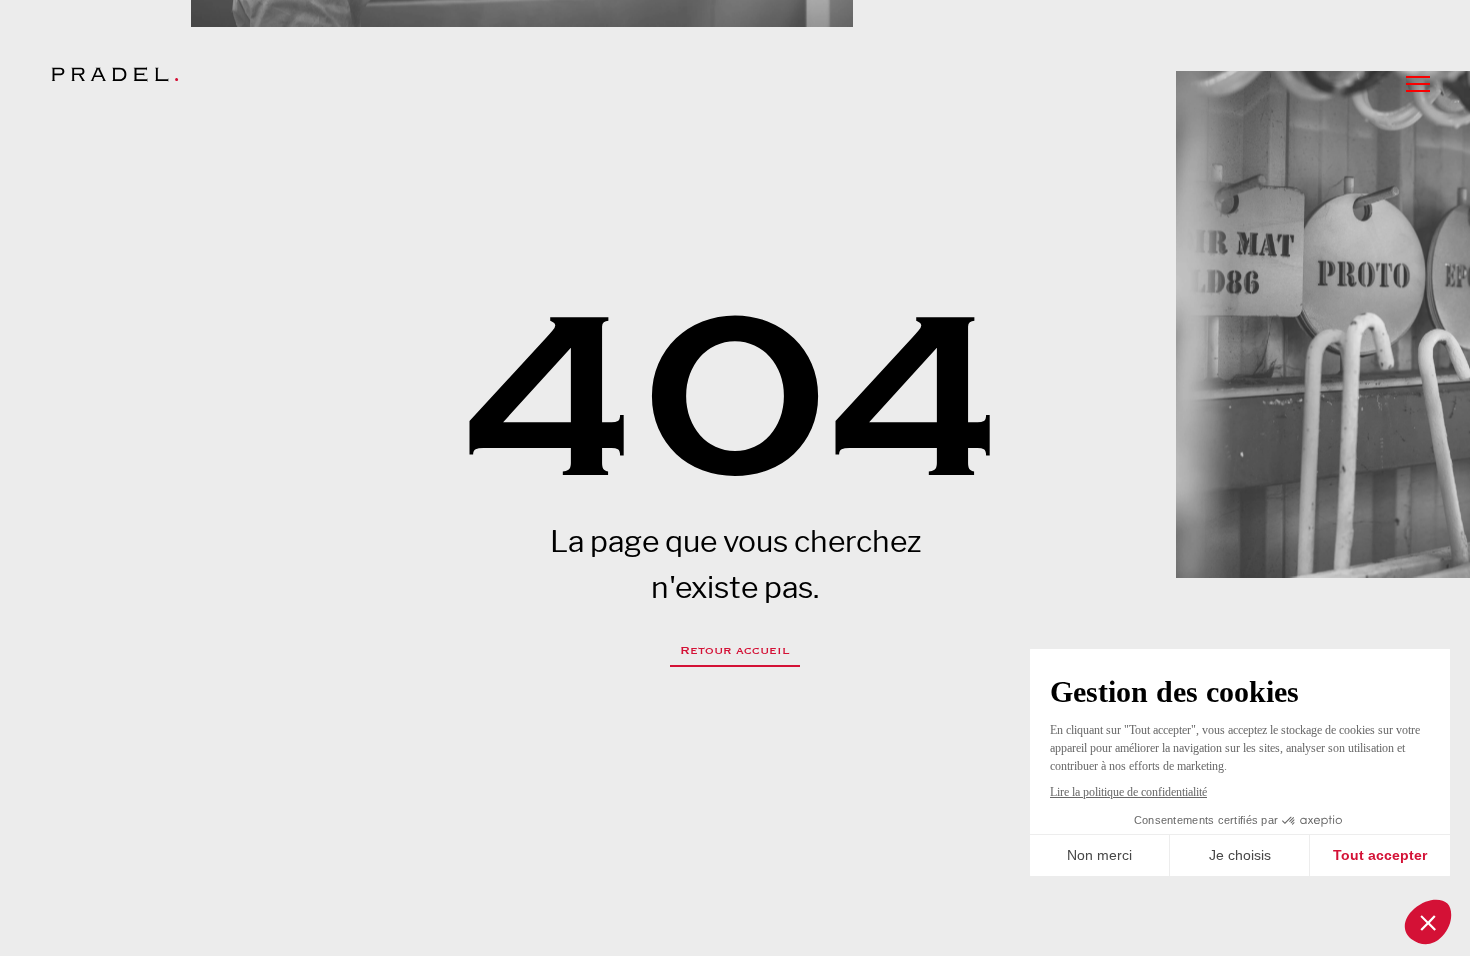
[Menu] (1418, 84)
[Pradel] (115, 74)
